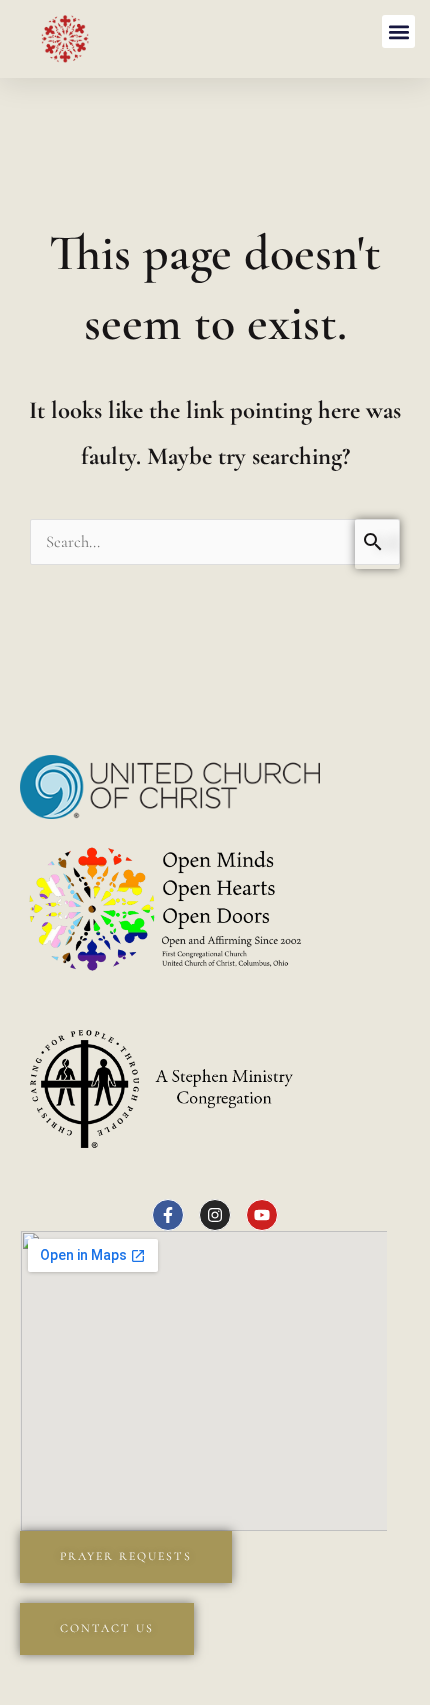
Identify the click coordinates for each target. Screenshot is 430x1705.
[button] (398, 31)
